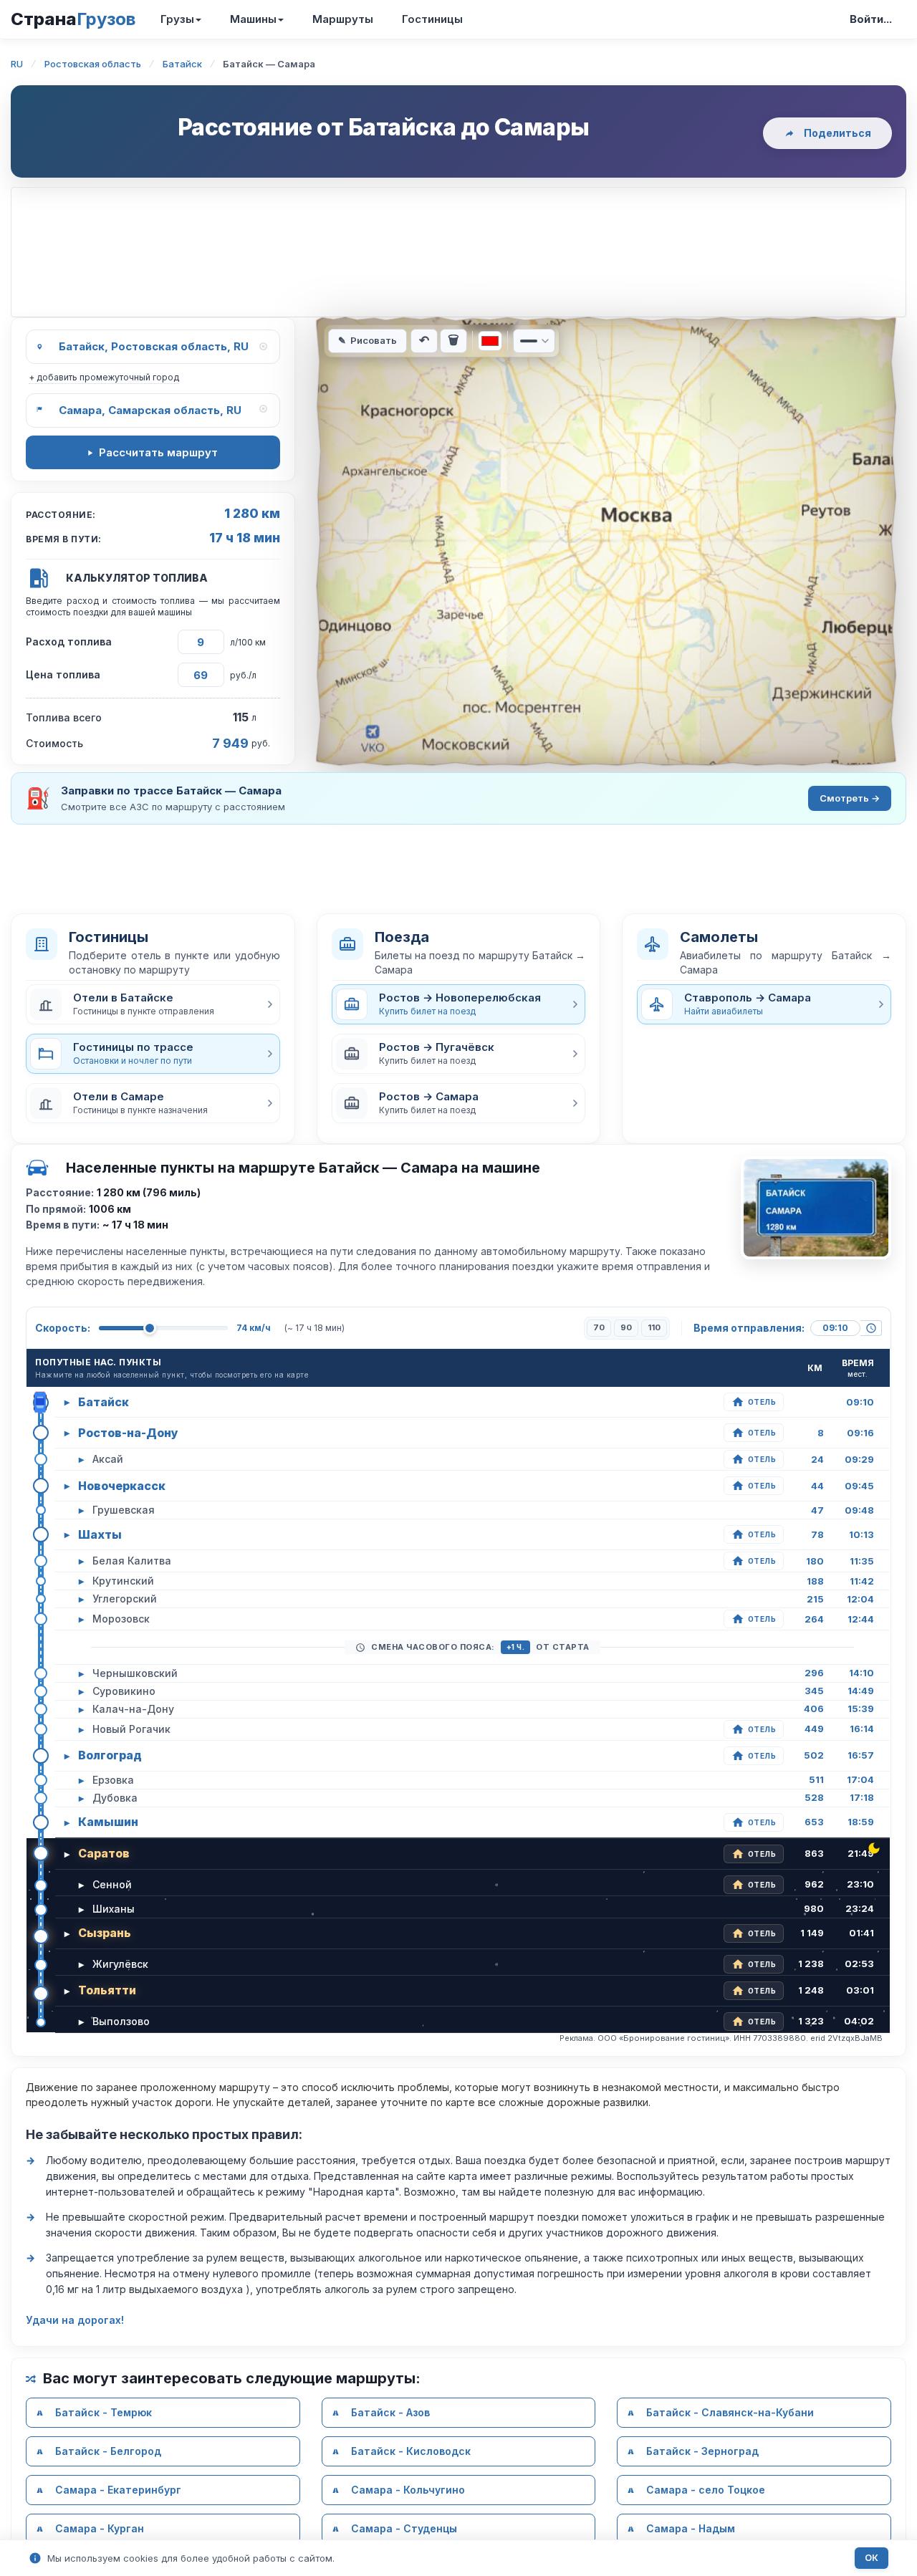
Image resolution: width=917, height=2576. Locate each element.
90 (626, 1327)
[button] (153, 1004)
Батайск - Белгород (108, 2451)
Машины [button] (253, 19)
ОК (872, 2558)
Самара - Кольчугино (408, 2490)
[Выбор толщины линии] (534, 341)
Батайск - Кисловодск (411, 2451)
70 (599, 1327)
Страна (73, 19)
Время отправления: (749, 1328)
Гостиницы (432, 19)
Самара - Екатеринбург (118, 2490)
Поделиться (837, 133)
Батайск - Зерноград (702, 2451)
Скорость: (63, 1328)
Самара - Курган (100, 2528)
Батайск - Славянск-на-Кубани (730, 2412)
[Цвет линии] (490, 341)
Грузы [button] (177, 19)
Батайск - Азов (390, 2412)
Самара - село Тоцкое (706, 2490)
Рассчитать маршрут (158, 452)
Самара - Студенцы (404, 2528)
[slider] (150, 1328)
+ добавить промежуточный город (104, 377)
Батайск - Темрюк (104, 2412)
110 (654, 1327)
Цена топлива (63, 674)
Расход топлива (69, 641)
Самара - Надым (691, 2528)
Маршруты (343, 19)
